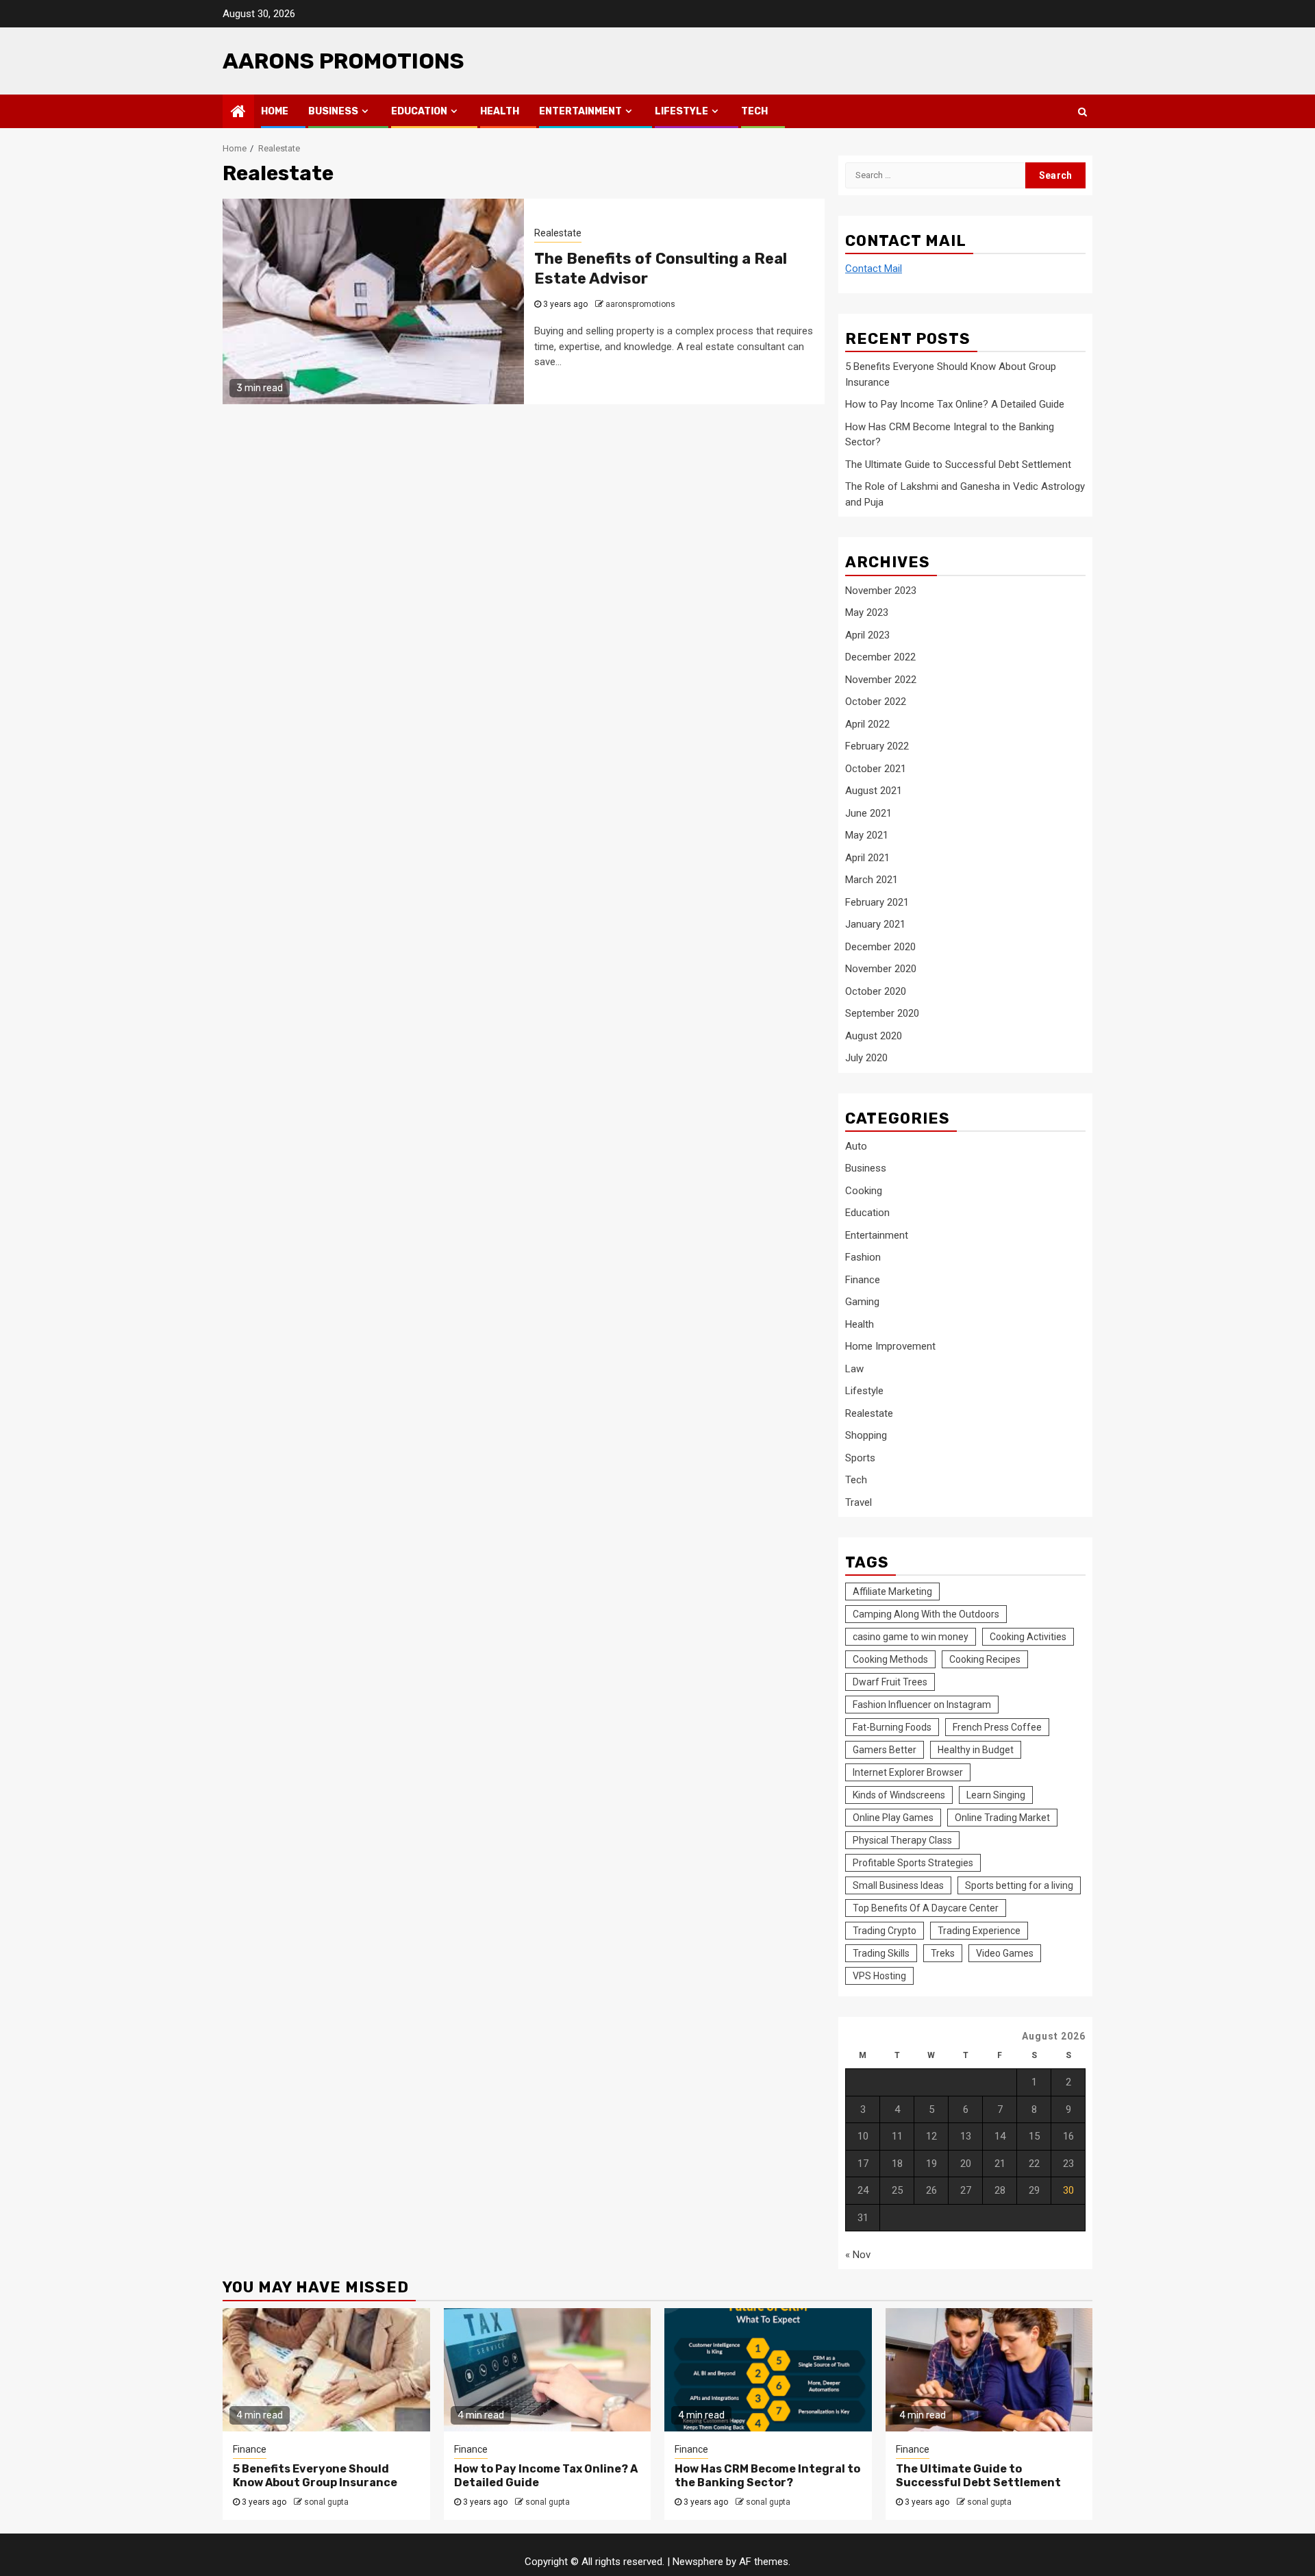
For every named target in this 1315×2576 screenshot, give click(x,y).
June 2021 (868, 813)
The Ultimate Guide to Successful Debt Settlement (958, 465)
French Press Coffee (997, 1727)
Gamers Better (885, 1750)
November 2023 (881, 591)
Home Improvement (890, 1346)
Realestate (558, 233)
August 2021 (874, 791)
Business (333, 111)
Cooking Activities (1028, 1637)
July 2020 (866, 1058)
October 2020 (876, 991)
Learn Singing (996, 1795)
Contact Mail (874, 269)
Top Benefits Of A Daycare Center (926, 1908)
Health (500, 111)
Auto (856, 1146)
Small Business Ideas (898, 1885)
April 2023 (867, 635)
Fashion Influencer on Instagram (922, 1705)
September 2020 (882, 1013)
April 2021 (867, 858)
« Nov (858, 2255)
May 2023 (867, 612)
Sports (860, 1458)
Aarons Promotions (343, 61)
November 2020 (881, 969)
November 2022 (881, 680)
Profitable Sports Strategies (913, 1863)
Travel (859, 1502)
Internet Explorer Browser (908, 1772)
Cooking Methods (890, 1659)
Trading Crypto (885, 1931)
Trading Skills (881, 1953)
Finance (863, 1280)
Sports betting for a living (1019, 1885)
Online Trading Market (1002, 1818)
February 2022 (877, 746)
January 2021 (875, 924)
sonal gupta (326, 2502)
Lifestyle (681, 111)
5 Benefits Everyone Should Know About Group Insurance (315, 2476)
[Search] (1082, 112)
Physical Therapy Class (902, 1840)
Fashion (863, 1257)
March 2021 (872, 880)
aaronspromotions (640, 304)
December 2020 (880, 947)
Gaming (862, 1302)
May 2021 (867, 835)
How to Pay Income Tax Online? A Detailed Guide (955, 404)
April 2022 (867, 724)
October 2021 (876, 769)
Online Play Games (893, 1818)
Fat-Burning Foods (892, 1727)
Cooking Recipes (985, 1659)
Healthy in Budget (976, 1750)
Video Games (1005, 1953)
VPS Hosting (879, 1976)
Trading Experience (979, 1931)
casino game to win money (911, 1637)
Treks (943, 1953)
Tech (754, 111)
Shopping (866, 1435)
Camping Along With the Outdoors (926, 1614)
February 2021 (877, 902)
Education (419, 111)
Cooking (864, 1191)
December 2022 (880, 657)
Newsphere (698, 2562)
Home (275, 111)
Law (854, 1369)
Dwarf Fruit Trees (890, 1682)
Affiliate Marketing (892, 1592)
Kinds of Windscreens (899, 1795)
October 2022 (876, 702)
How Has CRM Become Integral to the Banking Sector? (767, 2476)
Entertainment (580, 111)
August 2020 (874, 1036)
